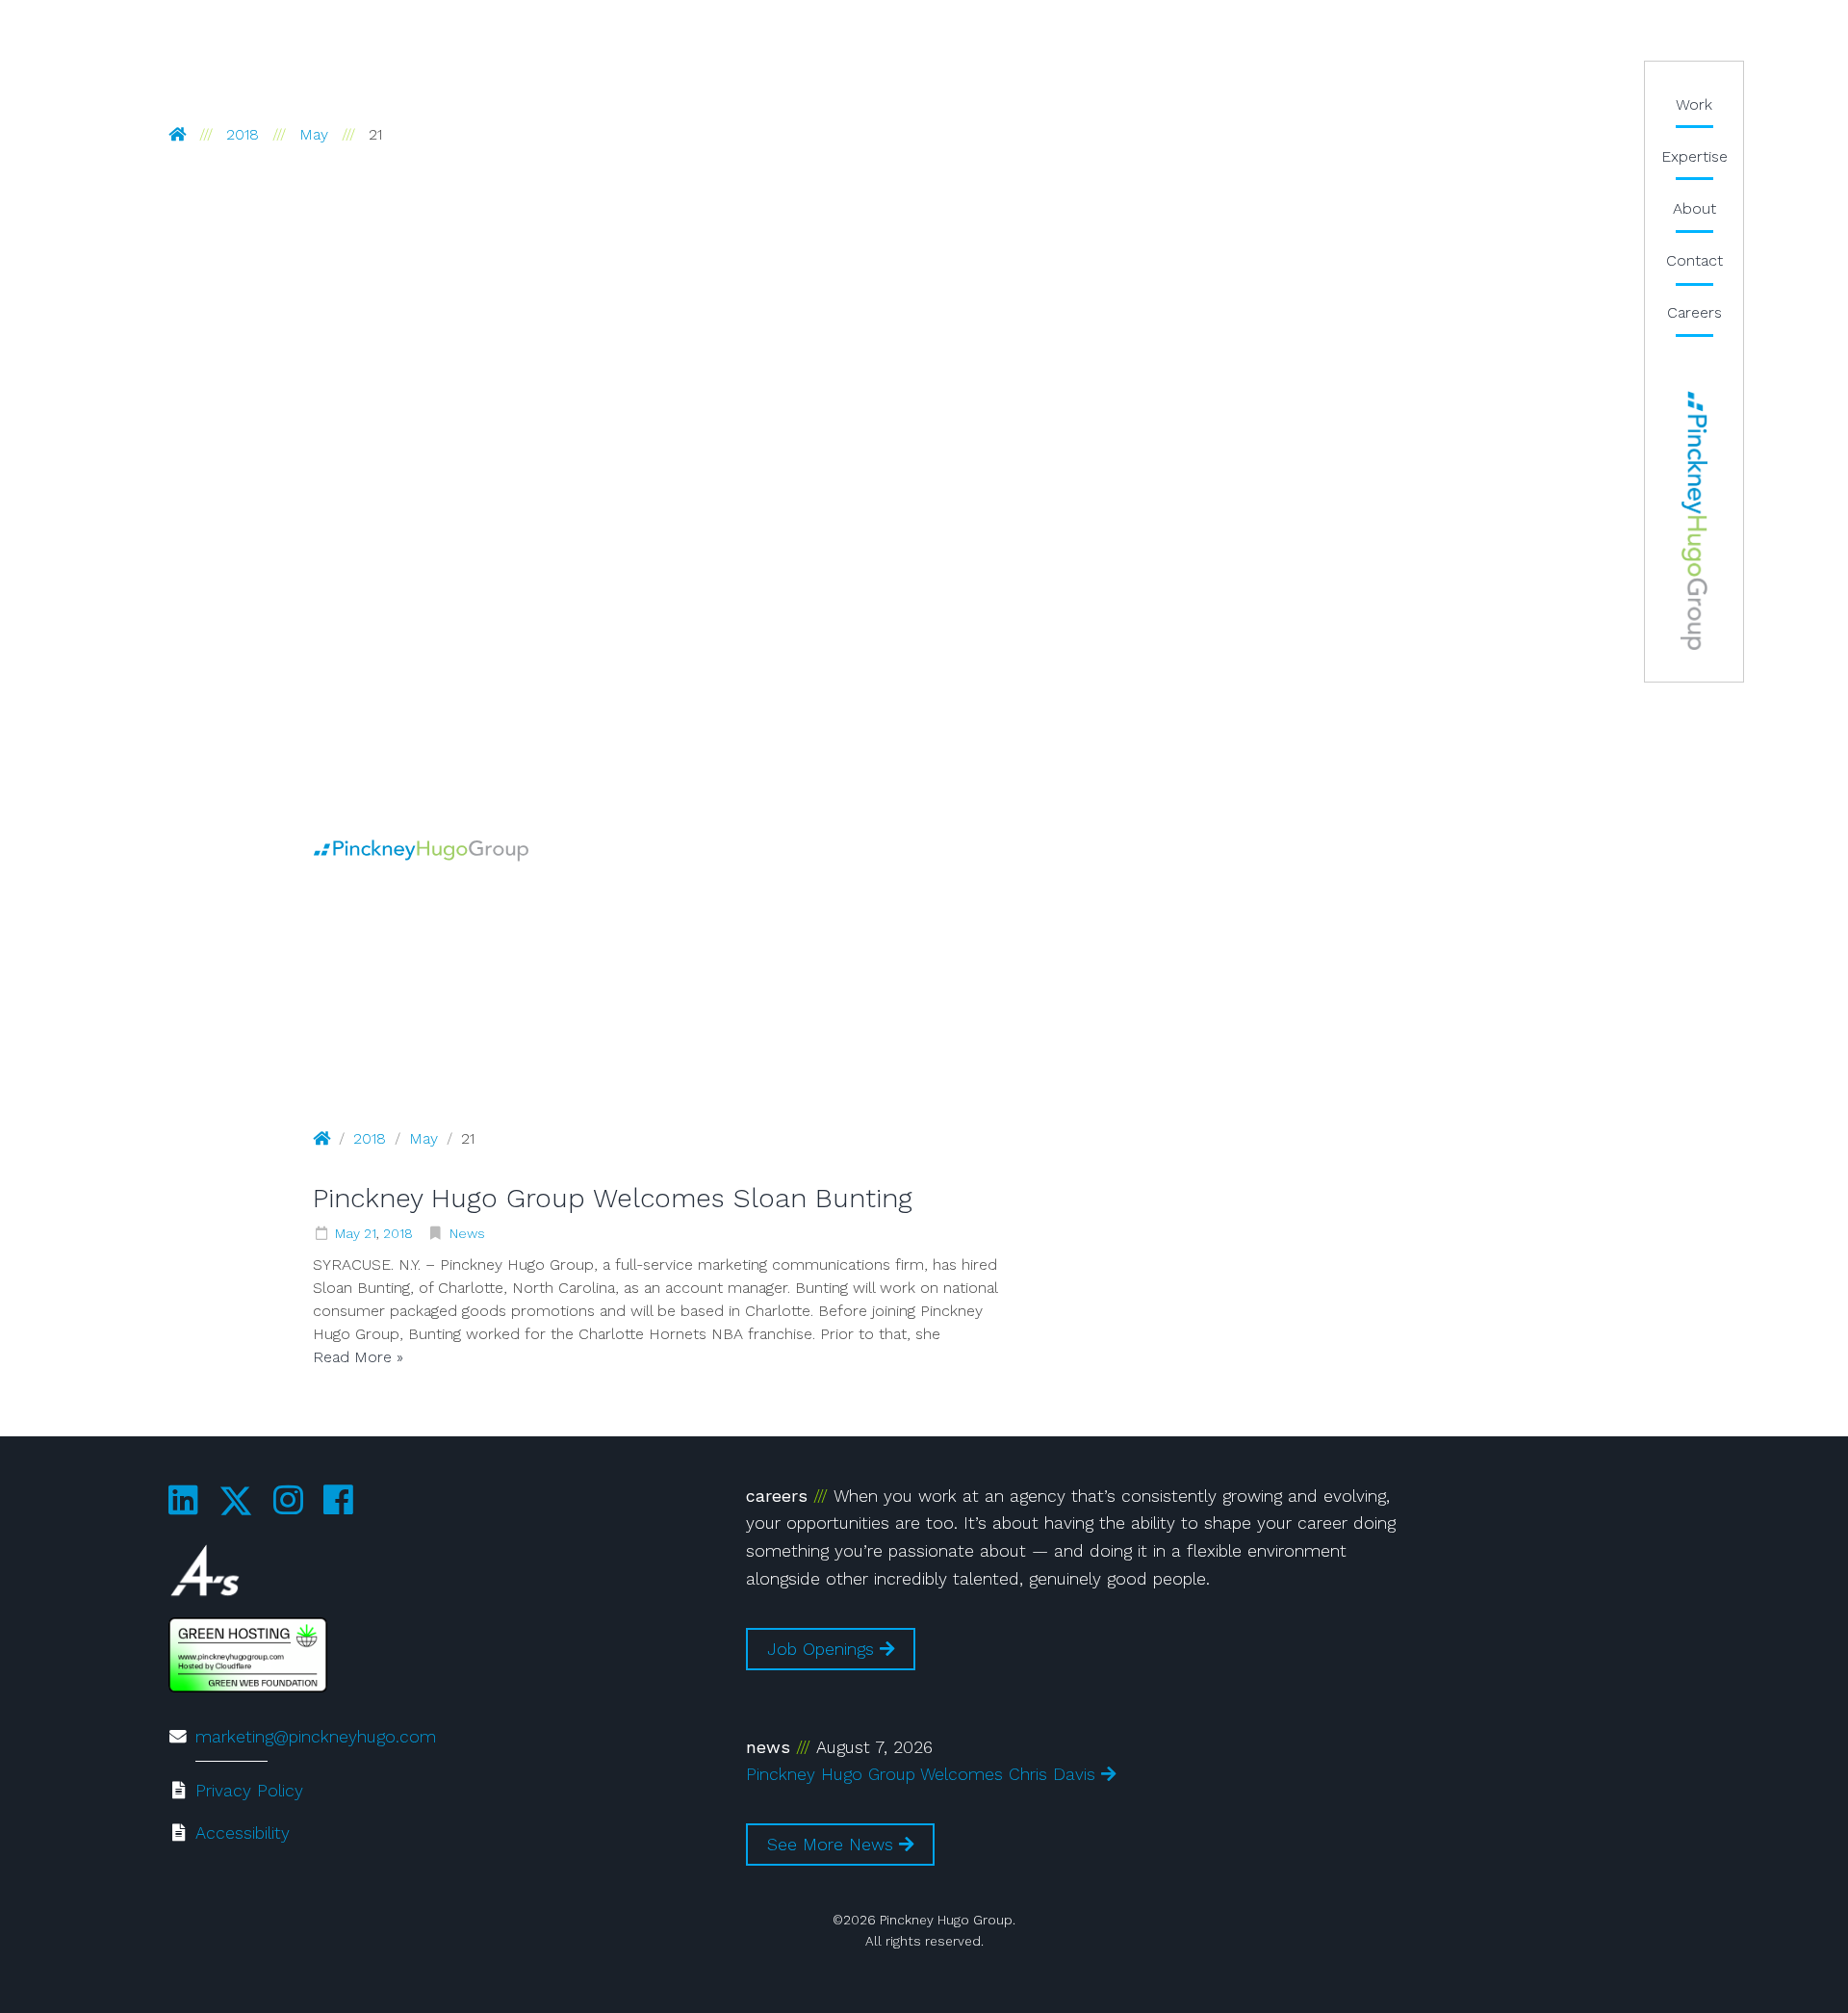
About (1694, 208)
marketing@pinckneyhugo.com (316, 1737)
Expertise (1694, 156)
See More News (833, 1845)
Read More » (358, 1357)
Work (1694, 104)
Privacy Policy (249, 1791)
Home (1694, 521)
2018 (243, 134)
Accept (328, 1934)
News (467, 1233)
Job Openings (823, 1649)
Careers (1694, 312)
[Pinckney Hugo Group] (421, 850)
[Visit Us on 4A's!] (205, 1575)
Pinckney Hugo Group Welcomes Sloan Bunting (613, 1198)
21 (370, 1233)
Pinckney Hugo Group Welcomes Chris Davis (924, 1774)
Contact (1694, 260)
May (314, 134)
